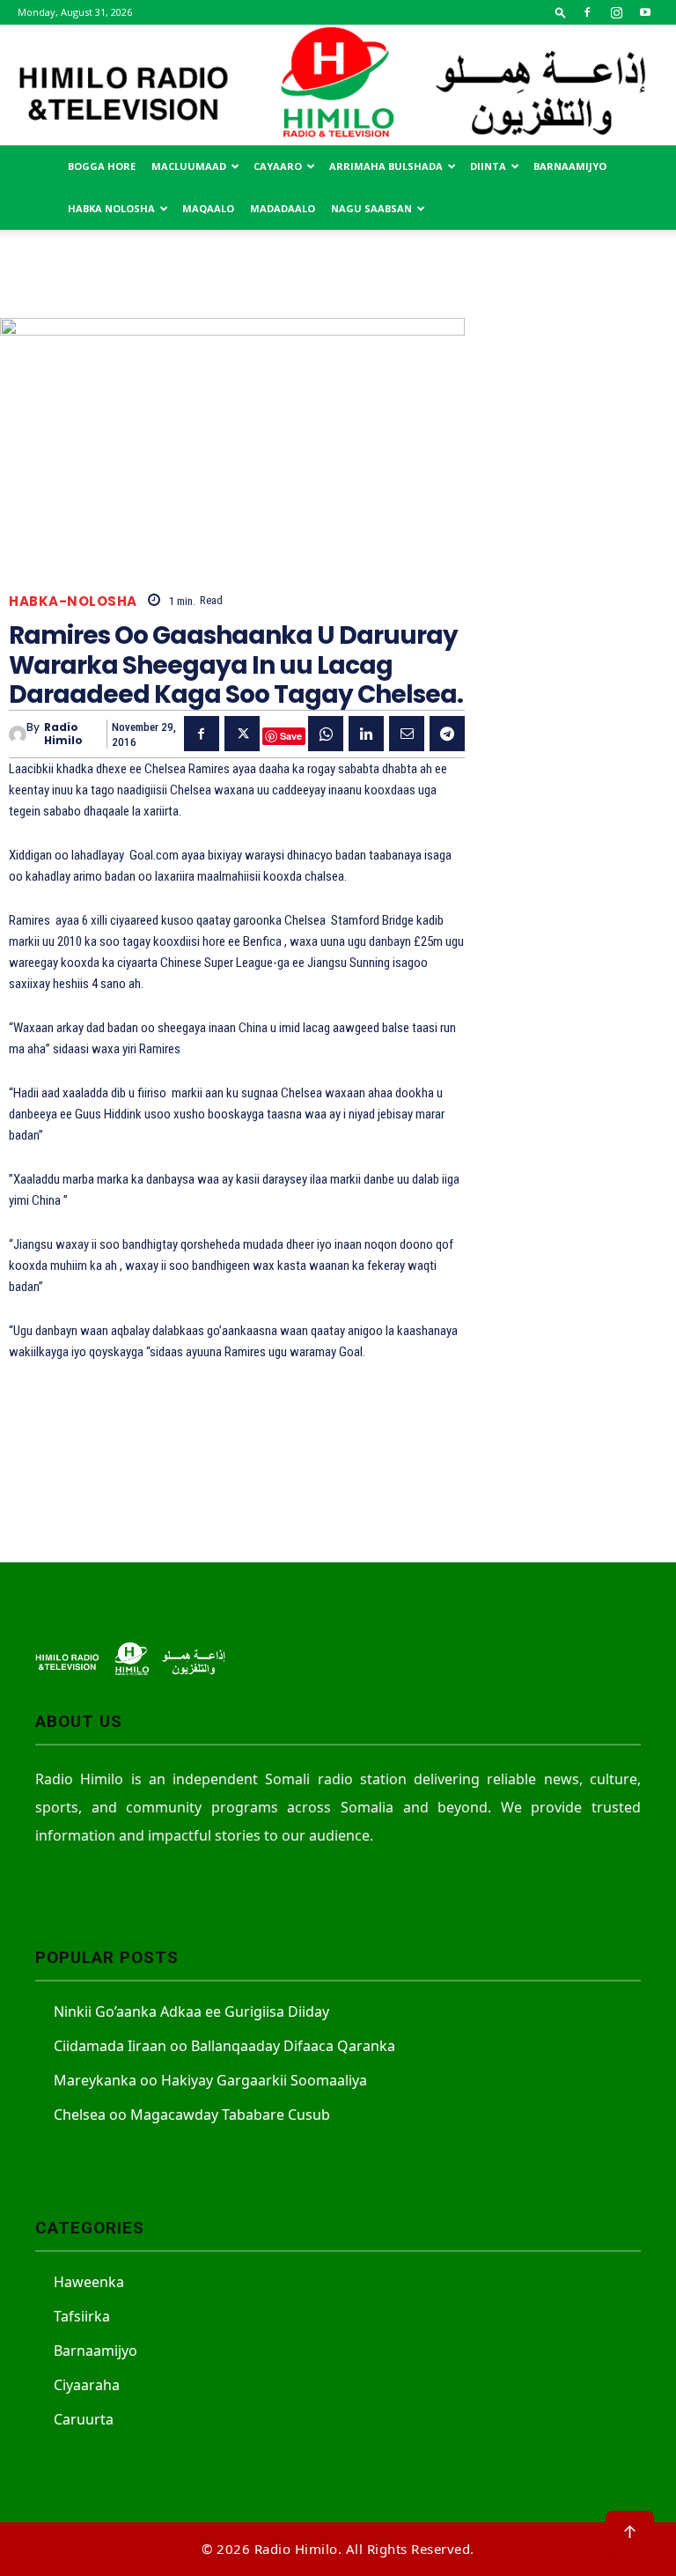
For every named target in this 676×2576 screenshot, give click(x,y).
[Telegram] (447, 734)
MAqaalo (208, 208)
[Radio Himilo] (338, 85)
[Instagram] (616, 12)
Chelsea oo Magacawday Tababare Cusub (192, 2115)
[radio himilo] (18, 734)
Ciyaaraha (87, 2385)
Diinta (488, 166)
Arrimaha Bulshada (386, 166)
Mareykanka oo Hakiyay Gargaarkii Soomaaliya (210, 2080)
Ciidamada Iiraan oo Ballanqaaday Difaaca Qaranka (224, 2046)
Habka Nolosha (111, 208)
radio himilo (63, 734)
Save (291, 736)
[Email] (407, 734)
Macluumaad (189, 166)
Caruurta (84, 2419)
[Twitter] (242, 734)
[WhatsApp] (326, 734)
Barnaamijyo (570, 166)
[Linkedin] (366, 734)
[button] (561, 12)
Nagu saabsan (371, 208)
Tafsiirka (82, 2316)
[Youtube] (645, 12)
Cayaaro (278, 166)
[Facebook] (587, 12)
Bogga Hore (102, 166)
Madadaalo (283, 208)
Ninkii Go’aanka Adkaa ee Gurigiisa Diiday (191, 2011)
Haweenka (89, 2282)
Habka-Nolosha (73, 601)
